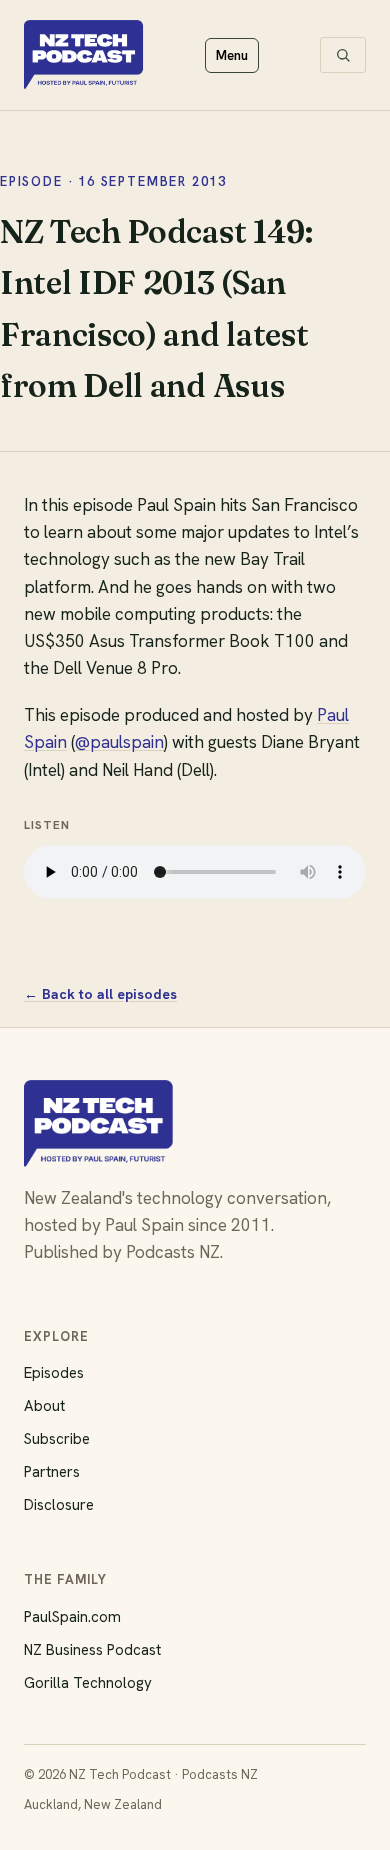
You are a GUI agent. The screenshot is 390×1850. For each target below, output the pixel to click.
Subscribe (57, 1439)
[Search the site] (343, 55)
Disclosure (59, 1505)
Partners (52, 1472)
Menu (232, 55)
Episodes (54, 1373)
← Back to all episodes (100, 994)
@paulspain (119, 742)
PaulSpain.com (72, 1617)
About (44, 1406)
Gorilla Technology (88, 1683)
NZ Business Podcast (92, 1650)
